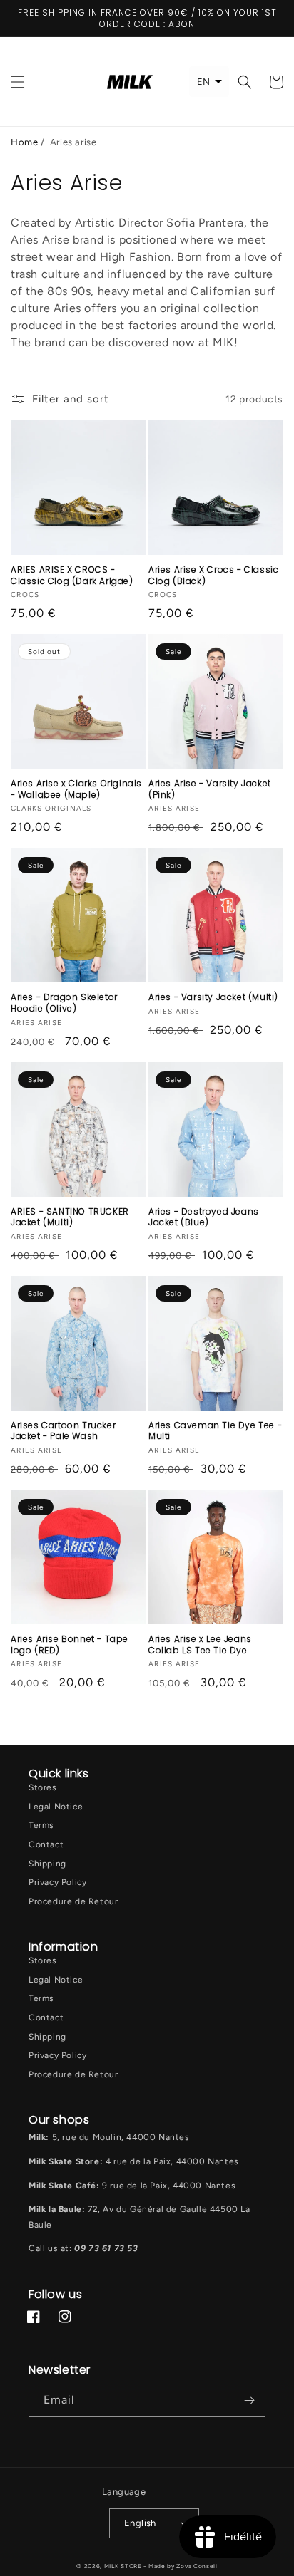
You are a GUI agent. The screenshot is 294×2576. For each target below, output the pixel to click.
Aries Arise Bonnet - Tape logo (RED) (70, 1645)
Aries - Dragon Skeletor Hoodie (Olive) (64, 1003)
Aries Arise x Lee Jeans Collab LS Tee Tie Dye (200, 1645)
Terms (41, 1825)
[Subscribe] (249, 2400)
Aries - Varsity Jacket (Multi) (213, 997)
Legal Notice (56, 1807)
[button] (18, 82)
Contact (46, 1844)
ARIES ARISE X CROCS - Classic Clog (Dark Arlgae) (72, 575)
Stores (43, 1787)
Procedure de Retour (73, 1901)
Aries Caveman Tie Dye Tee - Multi (215, 1431)
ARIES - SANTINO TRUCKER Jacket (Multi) (70, 1217)
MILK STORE (124, 2566)
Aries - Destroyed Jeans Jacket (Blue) (204, 1217)
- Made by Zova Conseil (180, 2566)
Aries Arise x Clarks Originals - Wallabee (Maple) (76, 789)
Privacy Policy (57, 1882)
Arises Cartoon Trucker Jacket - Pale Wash (63, 1431)
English (140, 2523)
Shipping (47, 1864)
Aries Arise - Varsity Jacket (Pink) (210, 789)
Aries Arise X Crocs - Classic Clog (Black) (213, 575)
